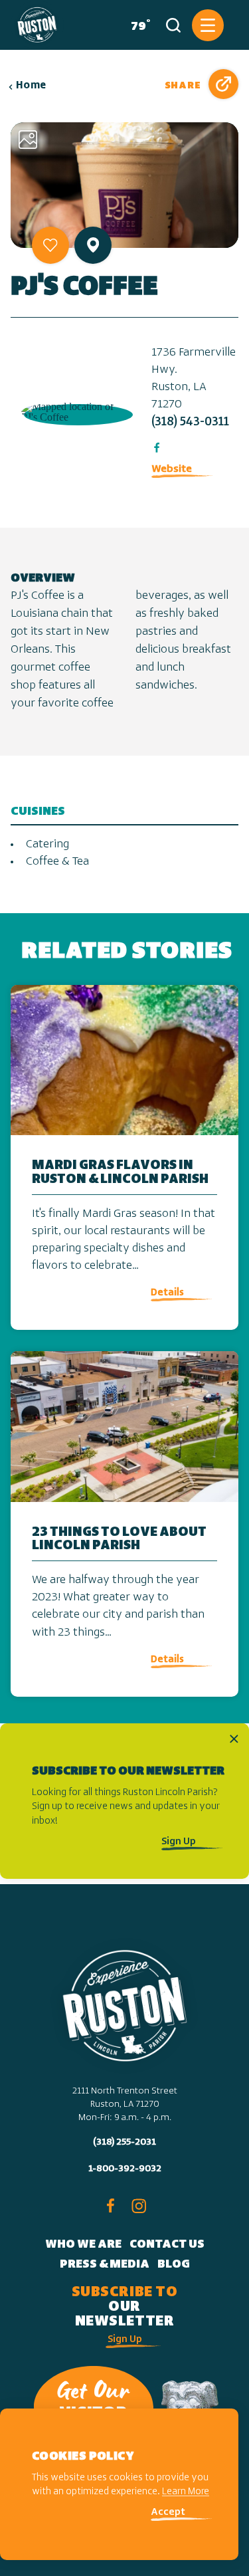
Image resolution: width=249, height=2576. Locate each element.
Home (31, 86)
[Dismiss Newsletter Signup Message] (234, 1739)
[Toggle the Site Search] (173, 25)
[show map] (93, 245)
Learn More (186, 2492)
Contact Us (167, 2245)
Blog (174, 2265)
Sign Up (179, 1842)
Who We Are (83, 2245)
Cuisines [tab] (38, 812)
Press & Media (105, 2265)
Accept (168, 2513)
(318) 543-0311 (190, 423)
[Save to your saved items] (50, 245)
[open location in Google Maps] (76, 411)
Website (172, 469)
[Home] (37, 25)
